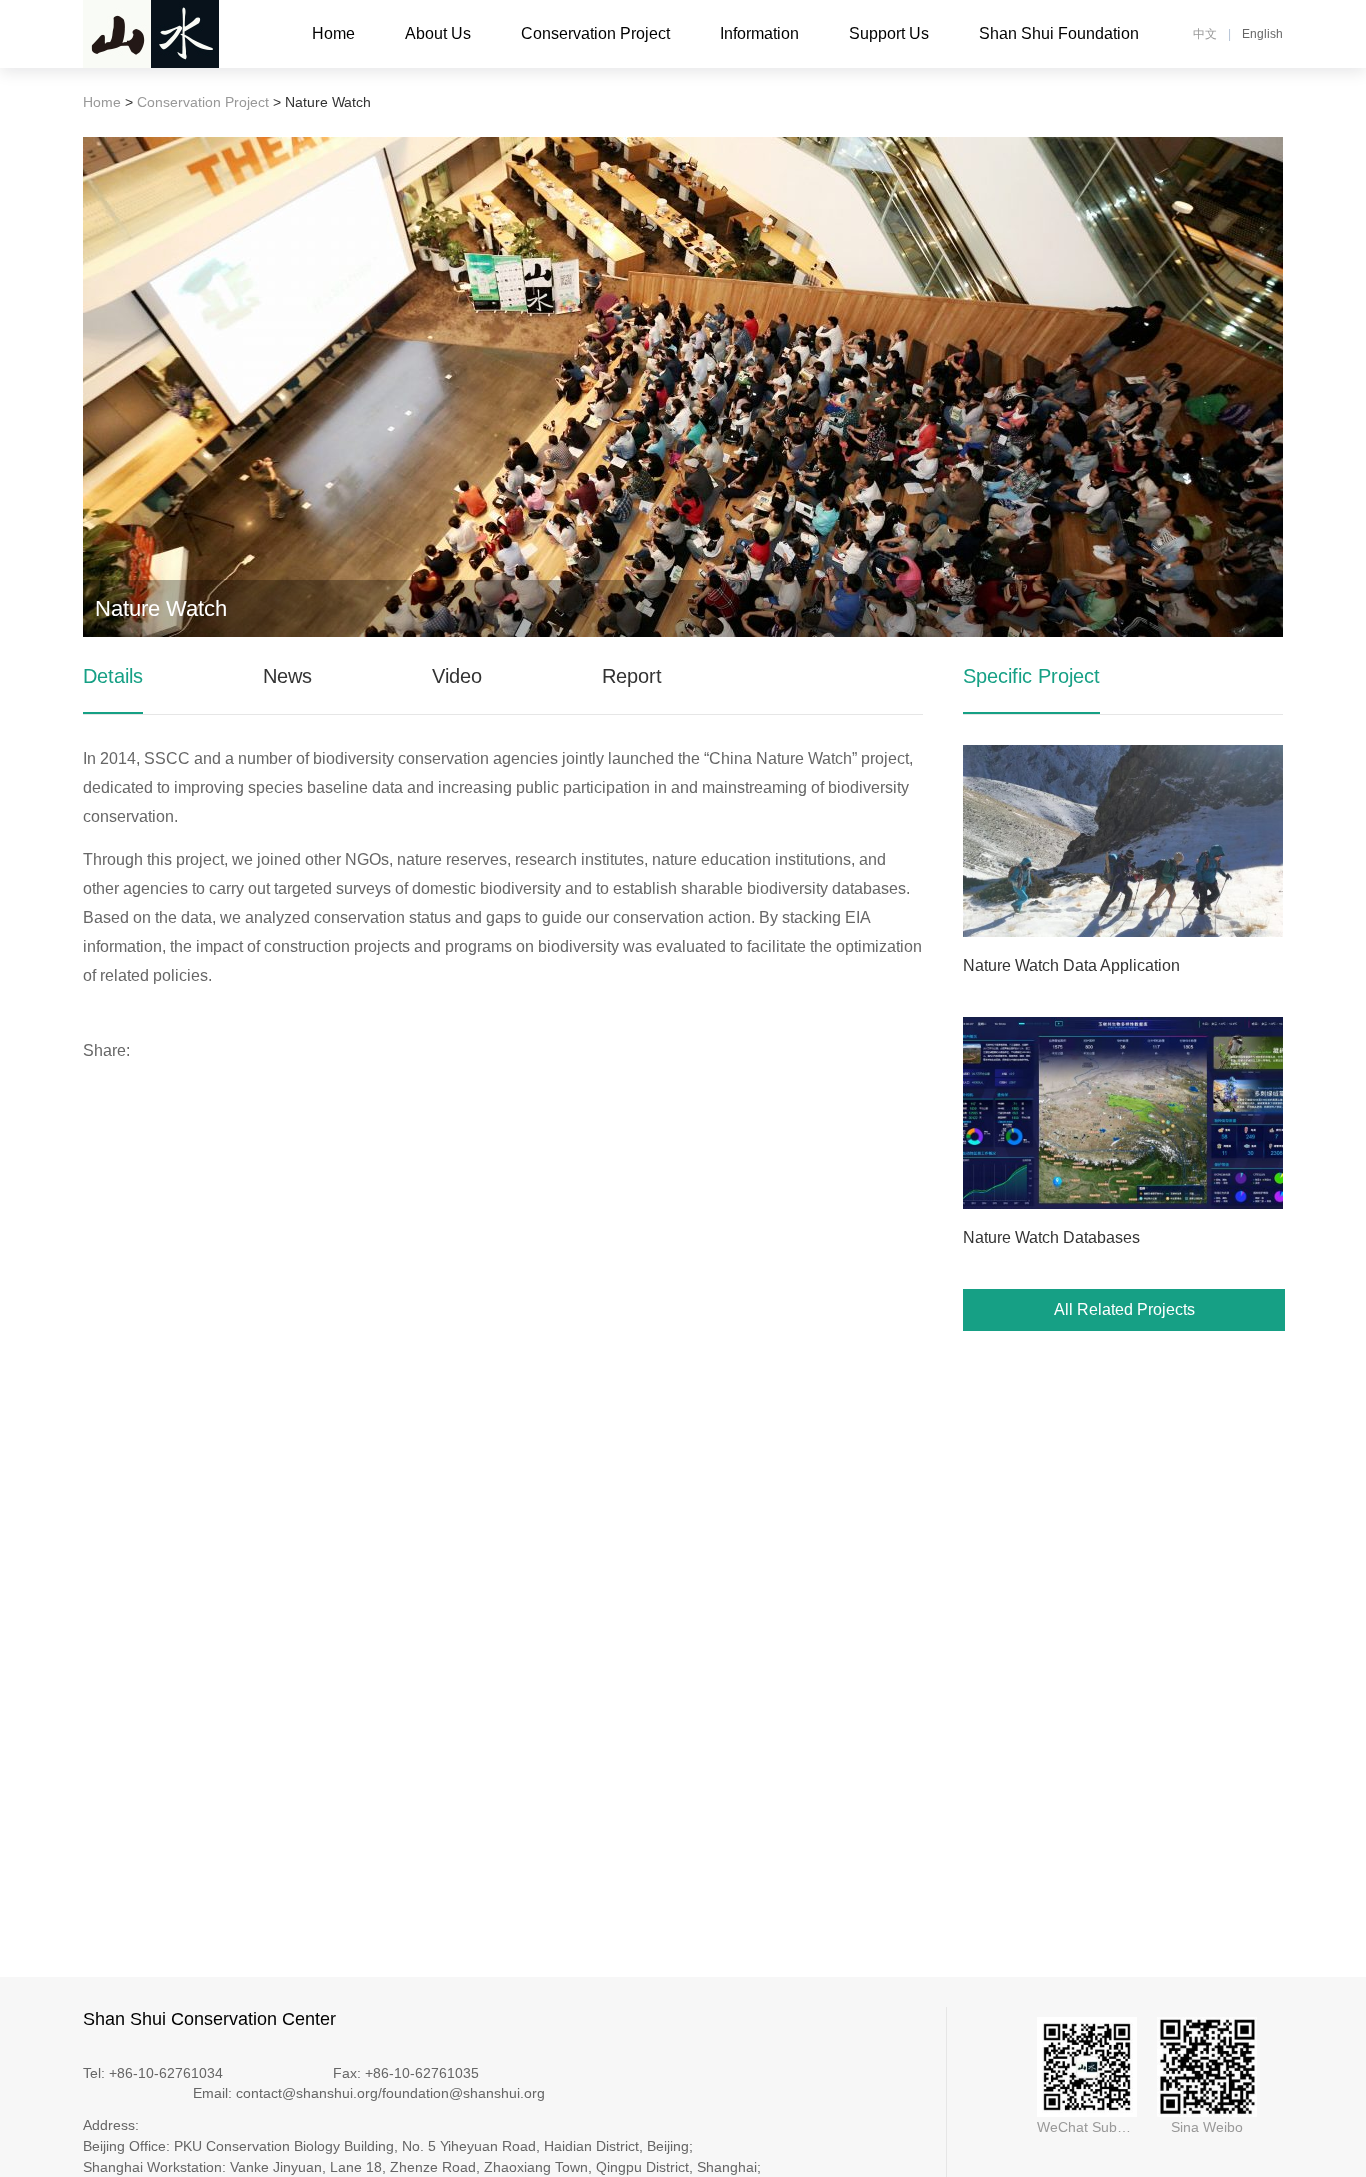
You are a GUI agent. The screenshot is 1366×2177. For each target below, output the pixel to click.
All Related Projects (1124, 1309)
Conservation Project (595, 33)
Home (333, 33)
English (1262, 34)
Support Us (889, 33)
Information (759, 33)
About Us (438, 33)
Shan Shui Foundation (1059, 33)
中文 (1205, 34)
